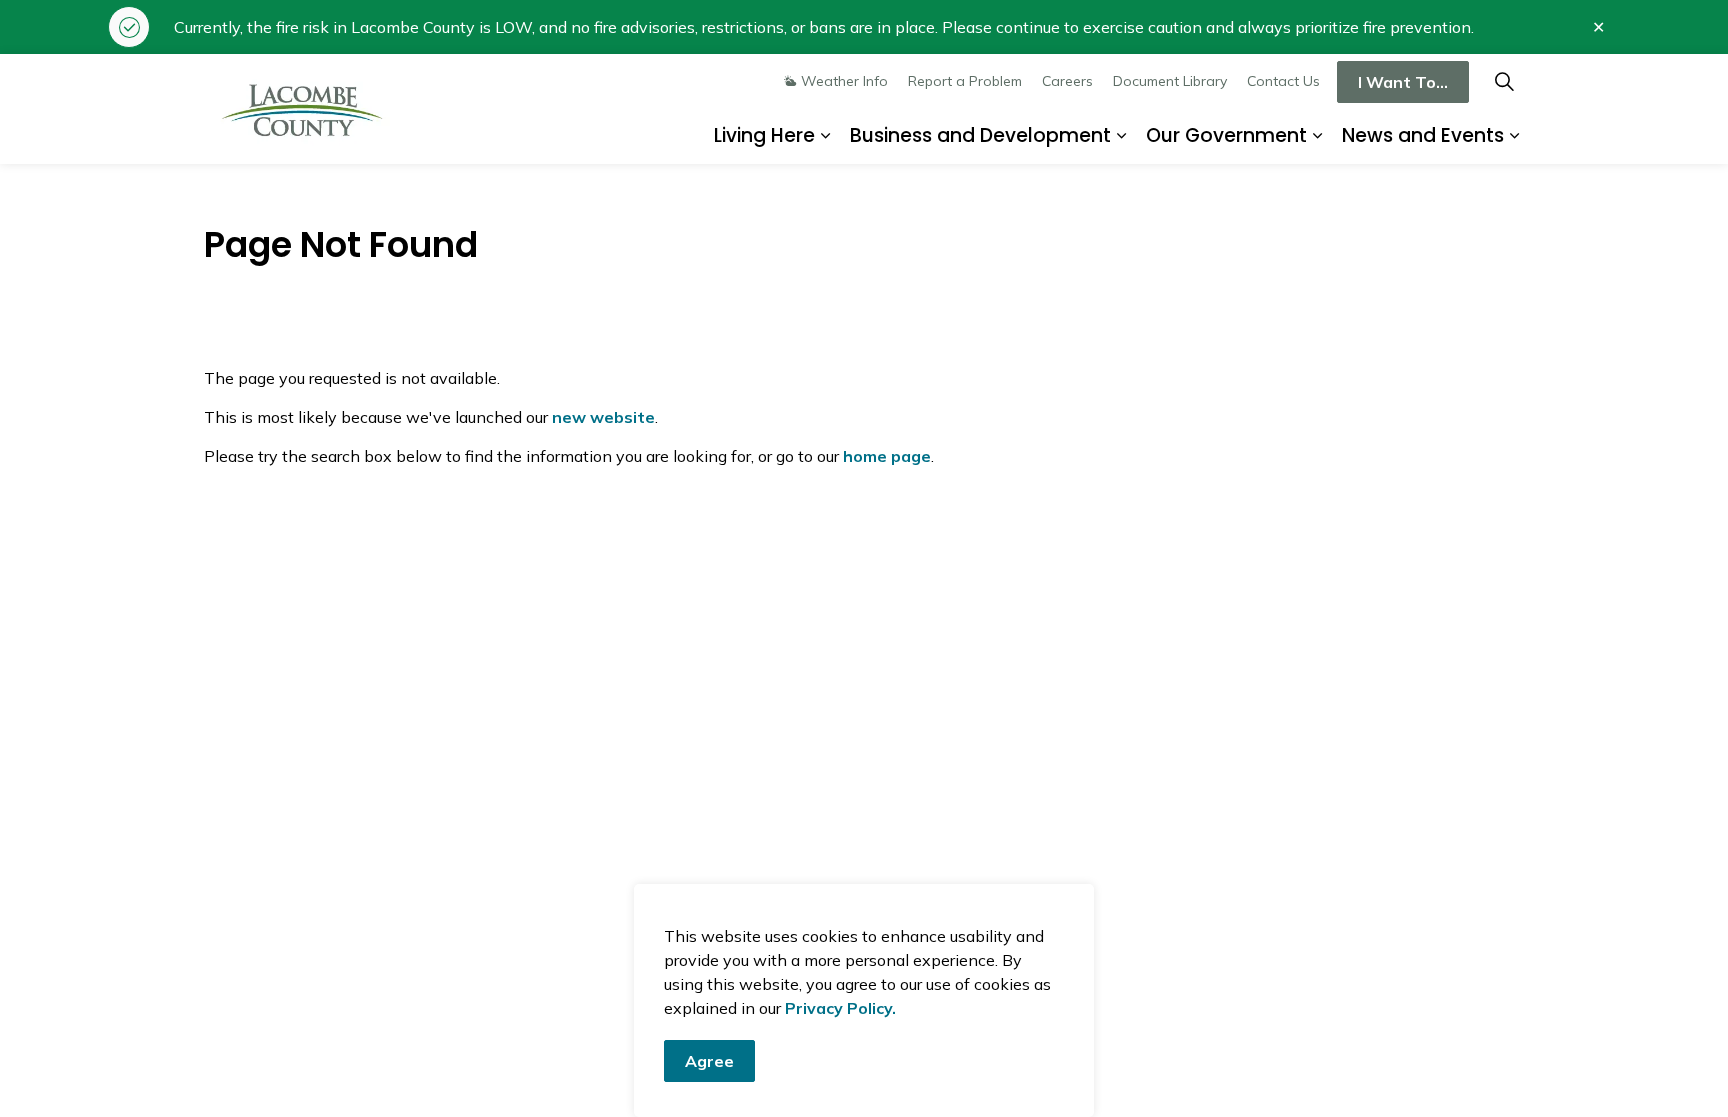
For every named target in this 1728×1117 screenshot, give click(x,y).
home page (887, 456)
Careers (1067, 81)
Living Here (764, 135)
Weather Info (844, 81)
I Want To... (1403, 82)
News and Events (1423, 135)
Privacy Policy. (840, 1008)
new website (603, 417)
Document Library (1170, 81)
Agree (709, 1061)
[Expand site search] (1504, 81)
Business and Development (980, 135)
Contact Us (1283, 81)
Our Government (1226, 135)
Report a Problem (965, 81)
